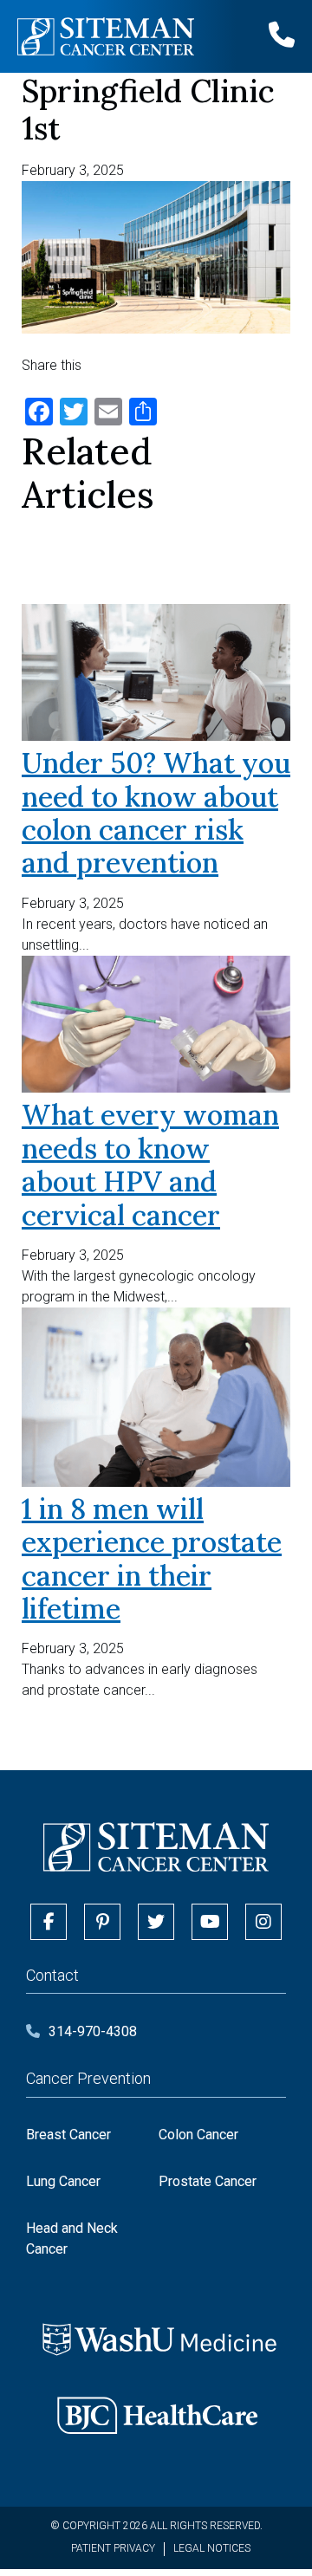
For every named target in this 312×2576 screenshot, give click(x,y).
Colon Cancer (198, 2135)
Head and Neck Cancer (72, 2239)
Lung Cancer (63, 2181)
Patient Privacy (113, 2548)
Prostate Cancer (208, 2181)
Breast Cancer (68, 2135)
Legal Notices (212, 2548)
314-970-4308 (93, 2031)
